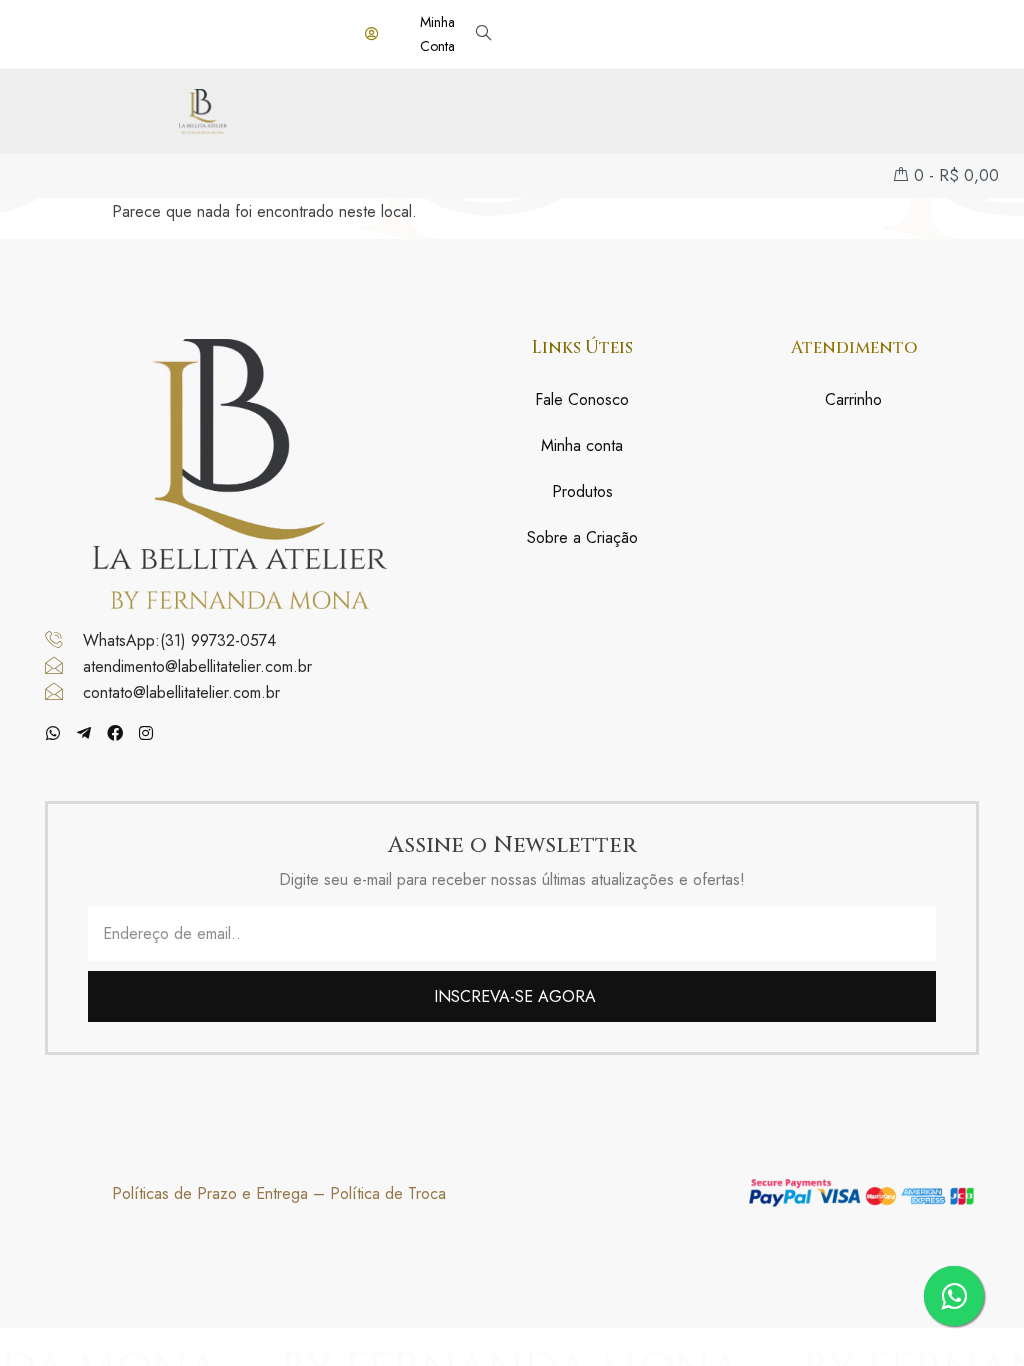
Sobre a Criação (582, 537)
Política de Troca (388, 1193)
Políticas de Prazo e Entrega (210, 1193)
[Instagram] (146, 733)
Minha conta (582, 445)
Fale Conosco (582, 399)
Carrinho (853, 399)
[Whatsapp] (53, 733)
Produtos (582, 491)
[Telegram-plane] (84, 733)
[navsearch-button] (483, 34)
